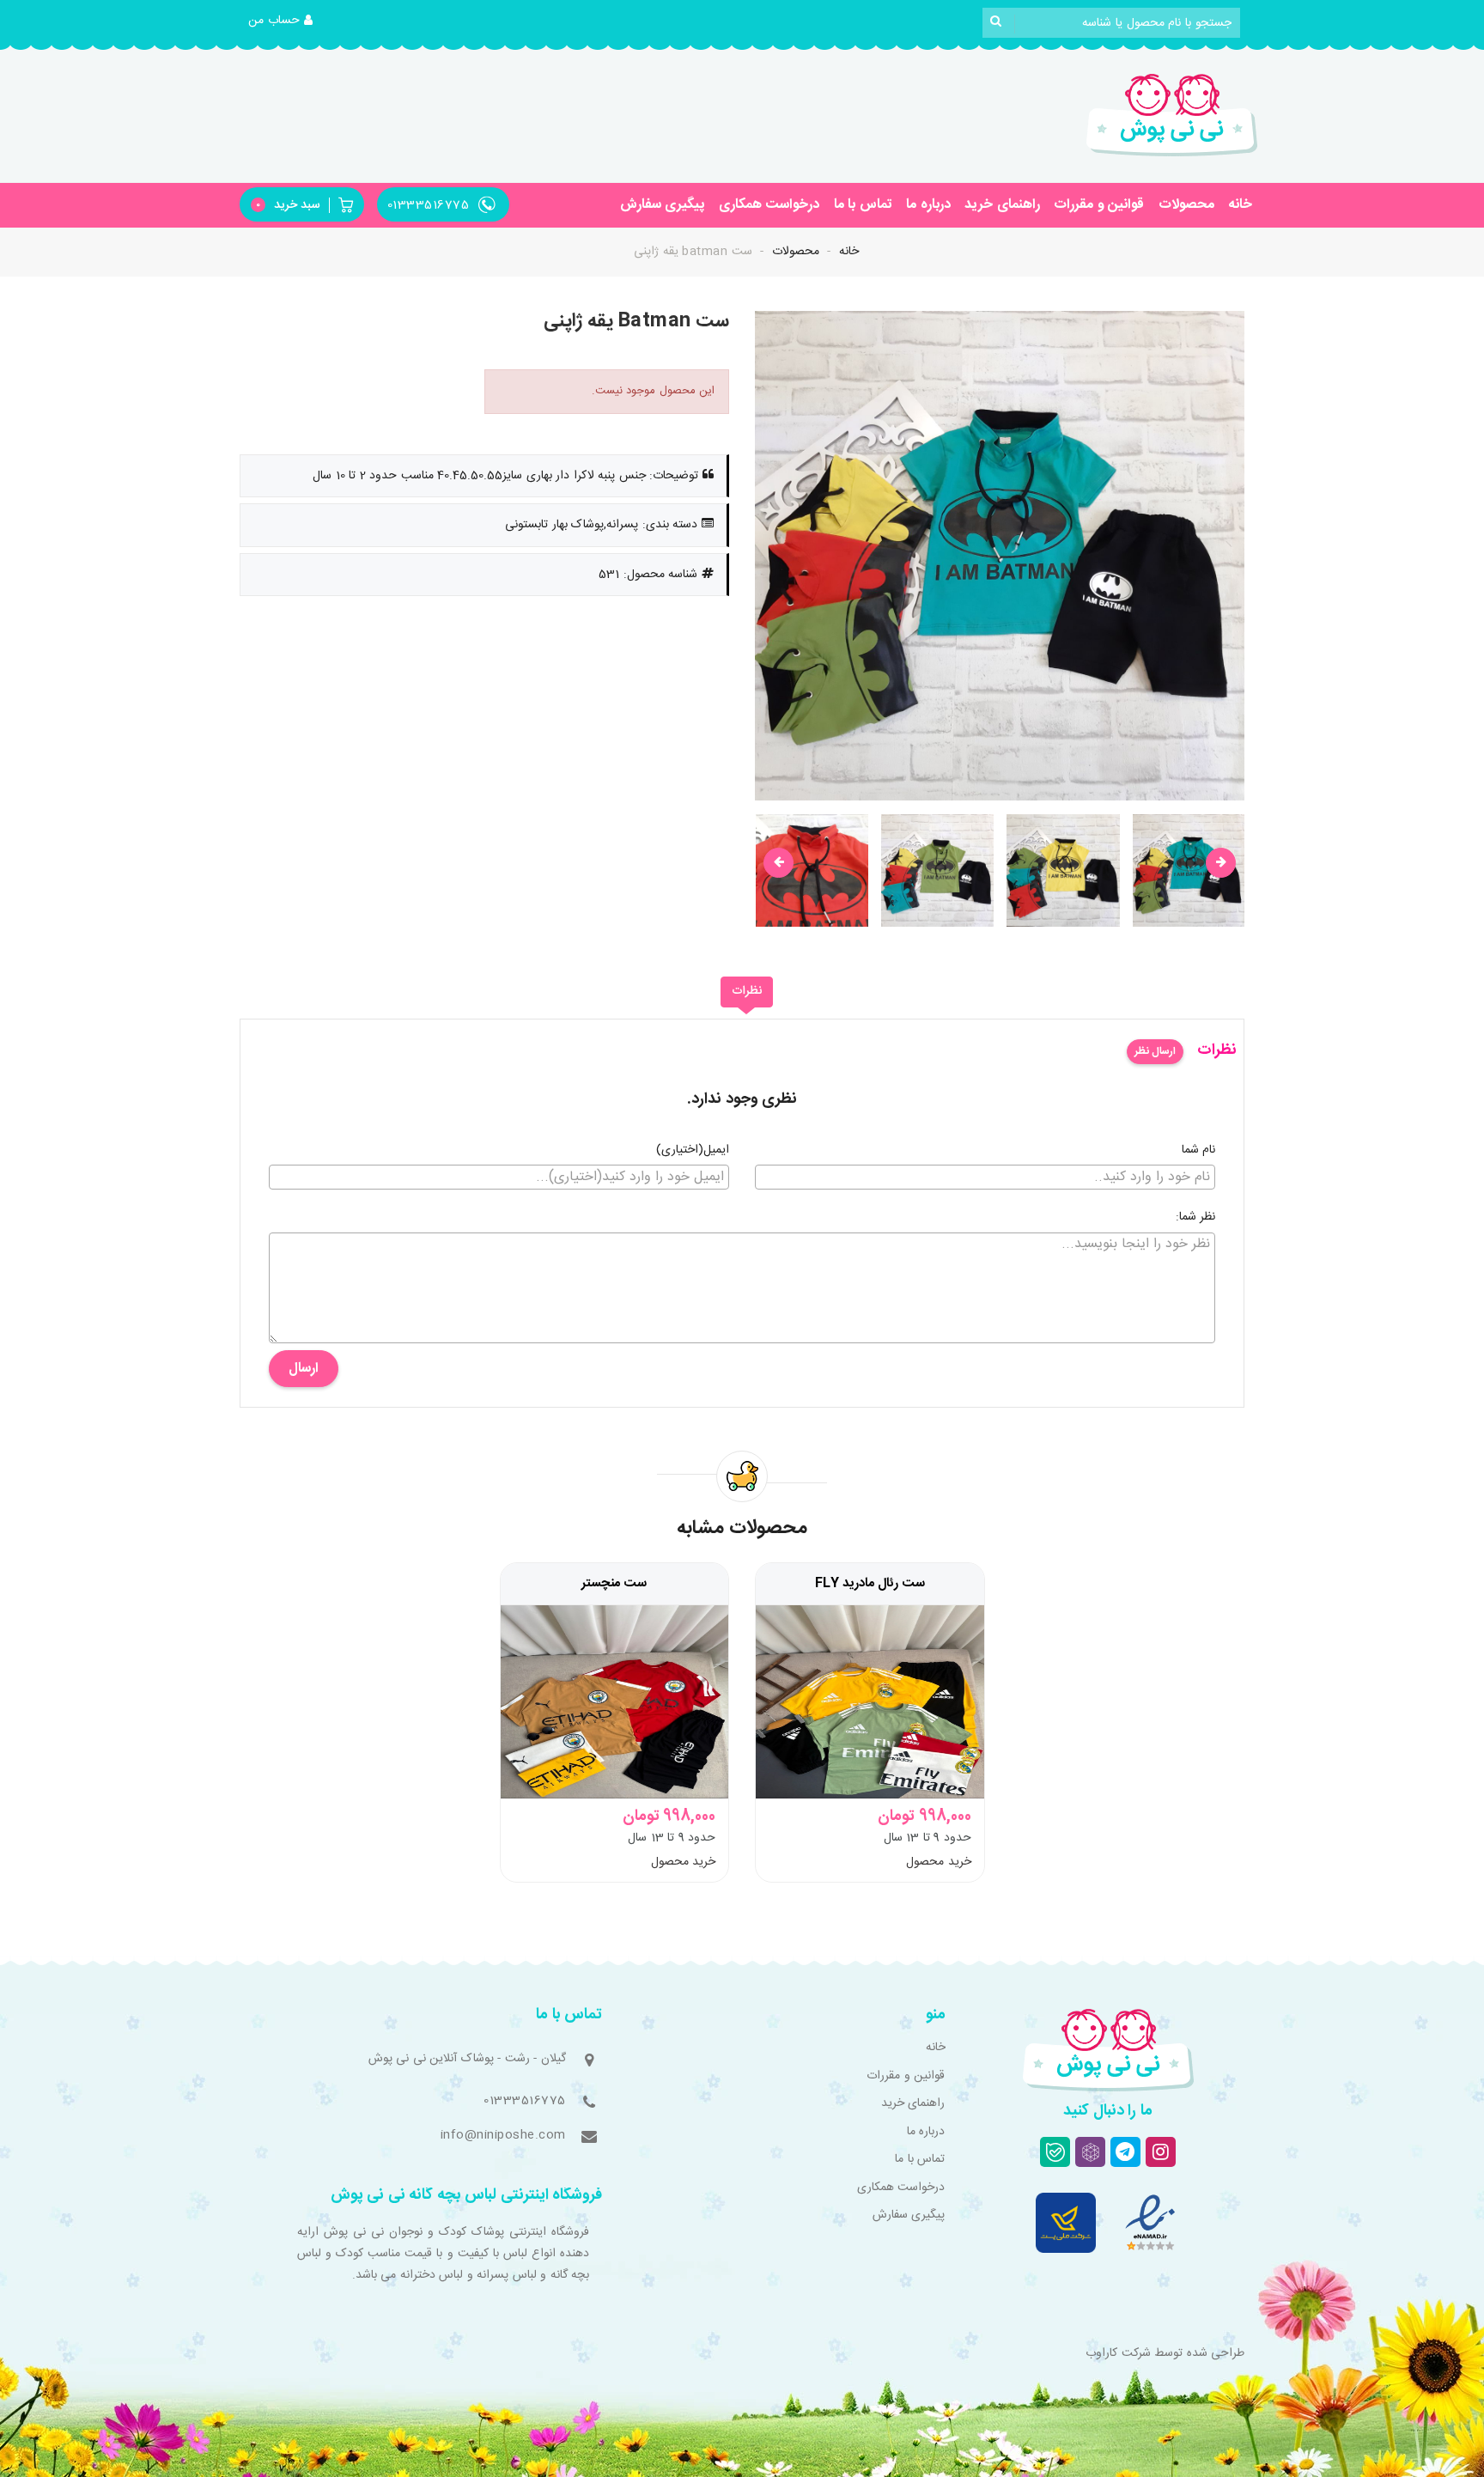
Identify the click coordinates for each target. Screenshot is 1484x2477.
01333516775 (525, 2101)
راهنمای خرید (1002, 205)
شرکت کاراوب (1118, 2353)
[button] (281, 21)
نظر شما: (1196, 1218)
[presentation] (778, 863)
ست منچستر (614, 1584)
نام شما (1199, 1151)
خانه (1240, 205)
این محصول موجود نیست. (654, 391)
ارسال (304, 1369)
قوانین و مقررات (1099, 205)
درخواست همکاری (769, 205)
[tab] (747, 992)
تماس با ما (863, 205)
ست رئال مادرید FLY (870, 1584)
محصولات (1186, 205)
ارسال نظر (1155, 1051)
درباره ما (928, 205)
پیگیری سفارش (663, 205)
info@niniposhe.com (503, 2135)
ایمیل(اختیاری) (693, 1151)
